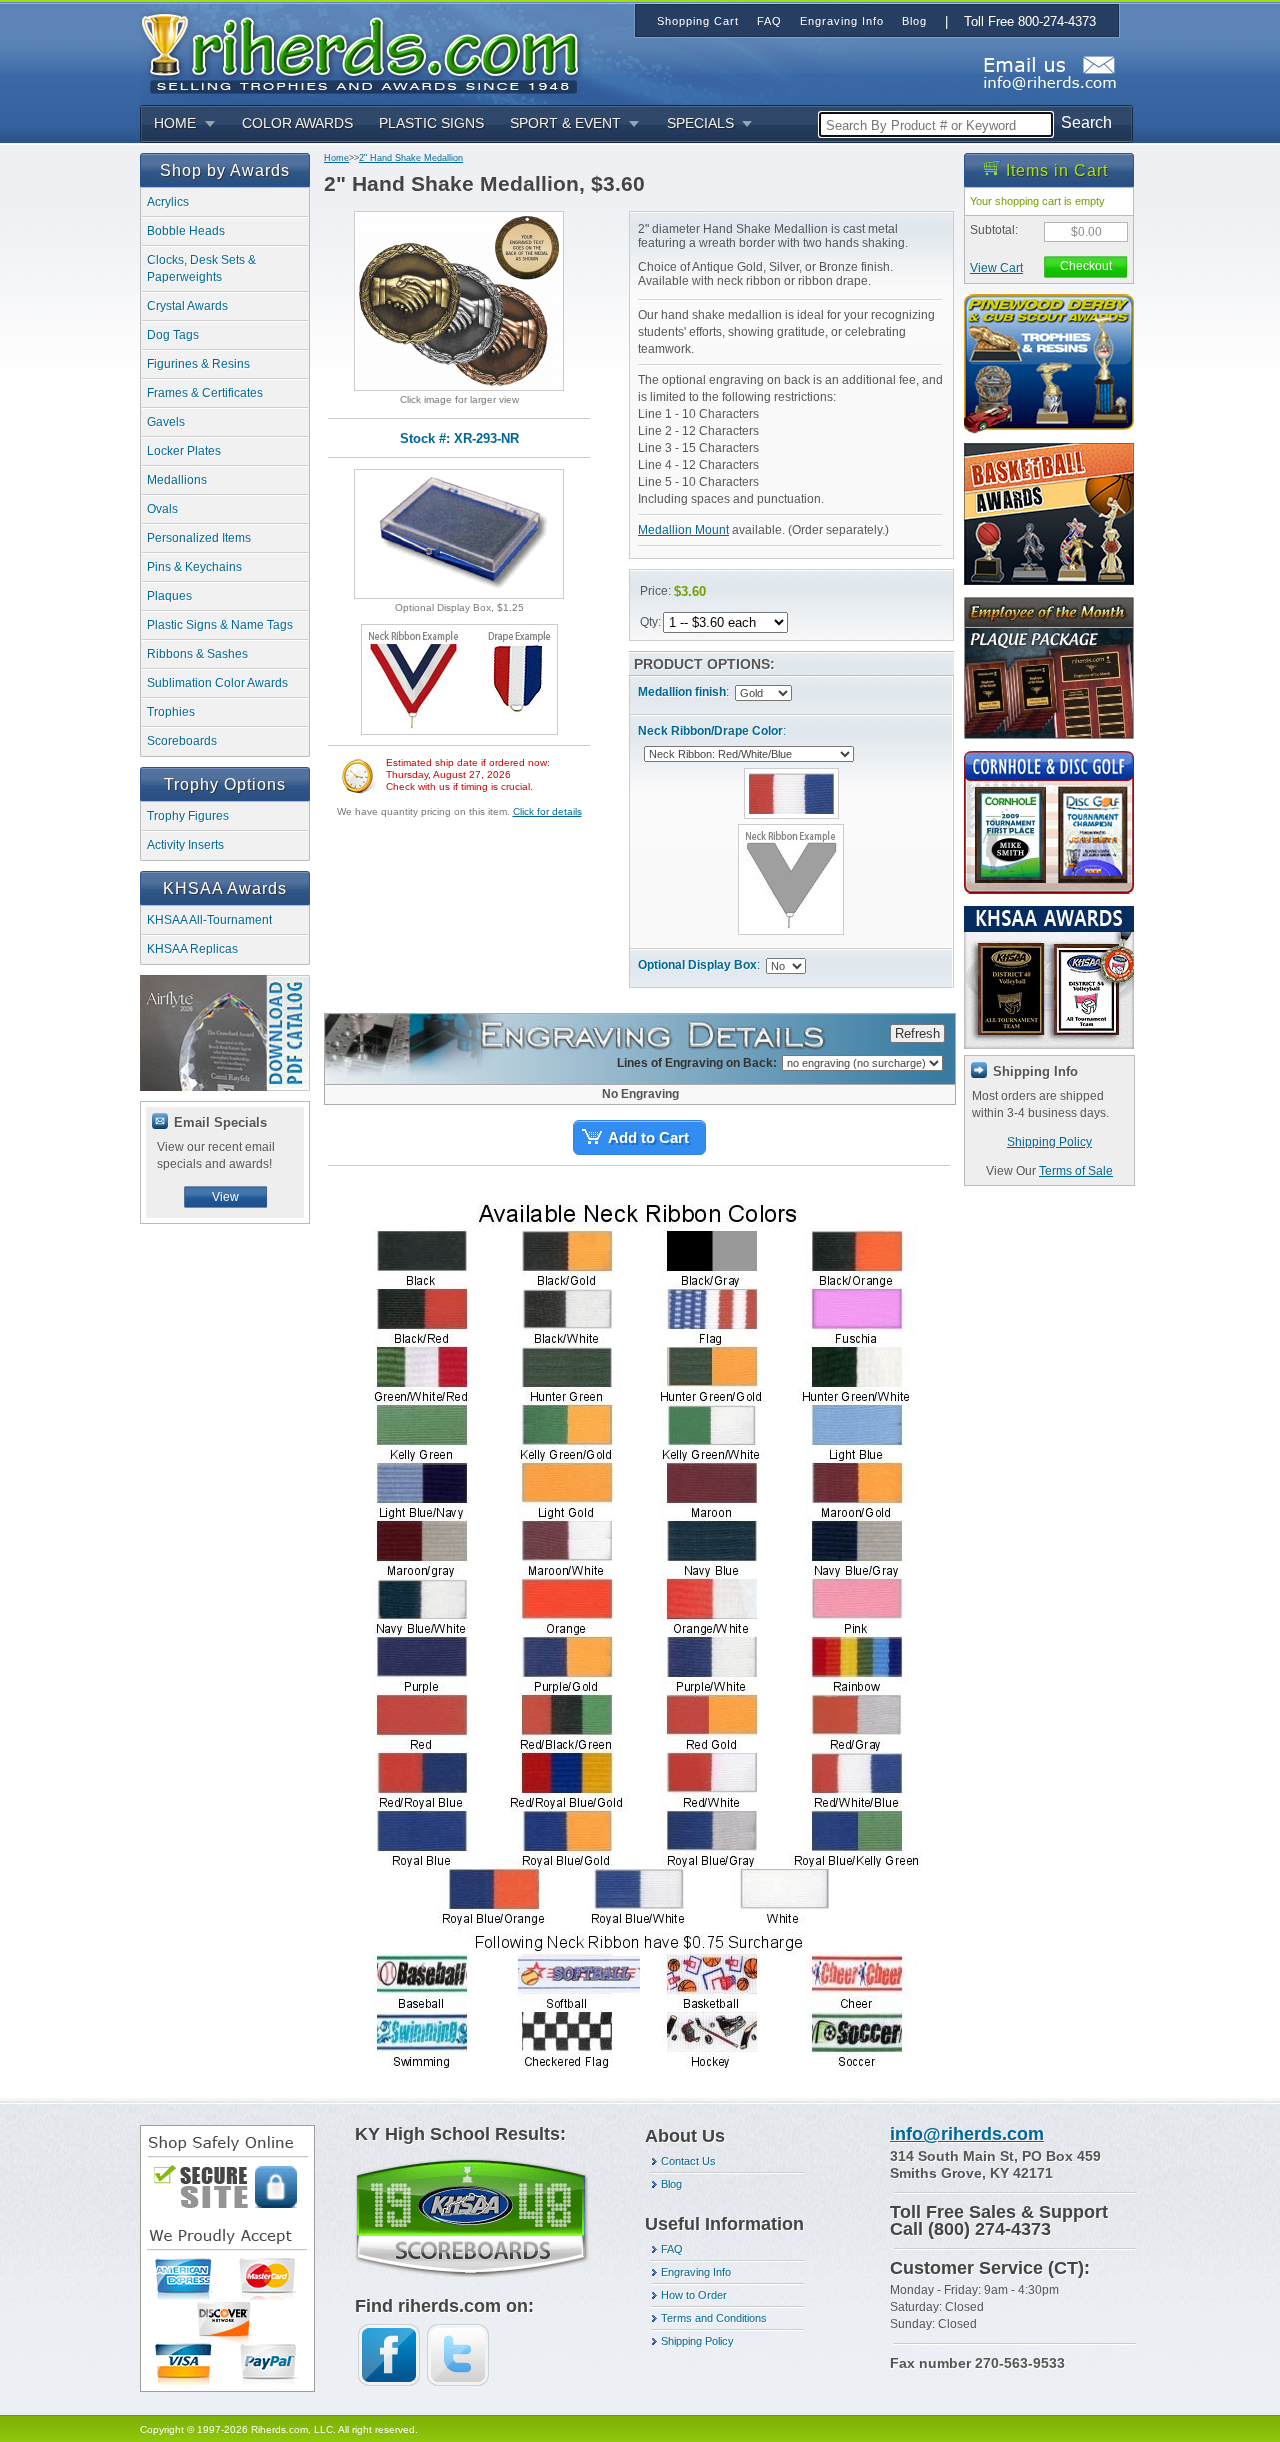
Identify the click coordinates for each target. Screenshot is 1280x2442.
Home (336, 158)
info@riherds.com (967, 2134)
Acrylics (168, 202)
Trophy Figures (188, 816)
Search (1086, 122)
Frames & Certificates (205, 393)
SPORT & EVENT (565, 123)
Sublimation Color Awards (217, 683)
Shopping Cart (698, 21)
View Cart (996, 268)
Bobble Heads (186, 231)
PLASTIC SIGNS (431, 123)
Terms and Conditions (714, 2318)
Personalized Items (199, 538)
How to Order (694, 2295)
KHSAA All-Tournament (209, 920)
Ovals (162, 509)
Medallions (177, 480)
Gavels (166, 422)
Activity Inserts (185, 845)
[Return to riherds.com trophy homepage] (367, 51)
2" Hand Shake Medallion (411, 158)
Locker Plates (184, 451)
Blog (671, 2184)
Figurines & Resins (198, 364)
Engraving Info (696, 2272)
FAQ (672, 2249)
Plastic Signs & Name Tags (220, 625)
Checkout (1086, 266)
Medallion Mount (683, 530)
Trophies (171, 712)
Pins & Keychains (194, 567)
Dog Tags (173, 335)
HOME (175, 123)
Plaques (169, 596)
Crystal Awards (187, 306)
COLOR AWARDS (297, 123)
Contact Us (688, 2161)
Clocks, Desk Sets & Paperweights (201, 268)
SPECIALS (700, 123)
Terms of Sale (1076, 1171)
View (225, 1197)
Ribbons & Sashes (197, 654)
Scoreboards (182, 741)
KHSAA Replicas (192, 949)
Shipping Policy (1049, 1142)
